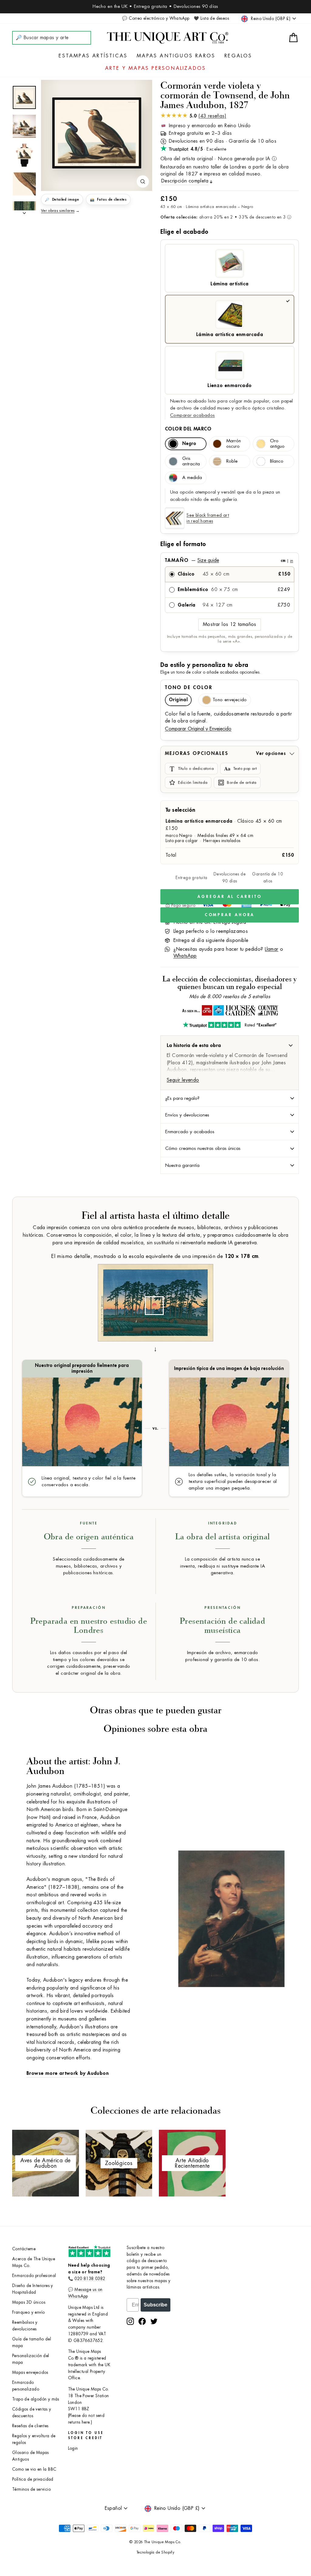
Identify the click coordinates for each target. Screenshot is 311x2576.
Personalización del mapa (31, 2359)
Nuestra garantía (182, 1165)
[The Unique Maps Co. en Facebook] (142, 2321)
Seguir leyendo (183, 1080)
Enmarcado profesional (34, 2276)
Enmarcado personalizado (26, 2386)
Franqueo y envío (28, 2312)
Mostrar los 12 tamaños (230, 624)
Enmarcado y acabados (190, 1132)
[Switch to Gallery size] (97, 133)
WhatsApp (185, 956)
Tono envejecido (230, 700)
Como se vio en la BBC (34, 2469)
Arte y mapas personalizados (155, 68)
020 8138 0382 (90, 2279)
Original (178, 700)
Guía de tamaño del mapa (32, 2342)
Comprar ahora (230, 915)
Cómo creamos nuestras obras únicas (203, 1148)
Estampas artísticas (93, 56)
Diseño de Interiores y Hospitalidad (33, 2289)
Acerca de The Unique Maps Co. (34, 2262)
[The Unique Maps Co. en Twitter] (154, 2321)
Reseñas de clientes (30, 2426)
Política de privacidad (33, 2479)
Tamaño (229, 560)
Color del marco (188, 429)
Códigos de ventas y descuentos (32, 2413)
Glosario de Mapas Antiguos (31, 2456)
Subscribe (155, 2305)
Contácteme (24, 2249)
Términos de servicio (31, 2489)
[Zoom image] (143, 182)
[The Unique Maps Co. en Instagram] (130, 2321)
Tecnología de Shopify (155, 2552)
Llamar (272, 949)
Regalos (238, 56)
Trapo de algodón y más (36, 2399)
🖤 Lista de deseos (211, 18)
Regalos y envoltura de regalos (34, 2439)
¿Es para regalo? (182, 1098)
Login (73, 2448)
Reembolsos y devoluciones (25, 2326)
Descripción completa (185, 181)
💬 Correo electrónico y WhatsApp (156, 18)
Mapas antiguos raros (176, 56)
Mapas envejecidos (30, 2372)
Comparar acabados (192, 415)
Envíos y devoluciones (187, 1115)
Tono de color (189, 688)
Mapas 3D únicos (29, 2302)
